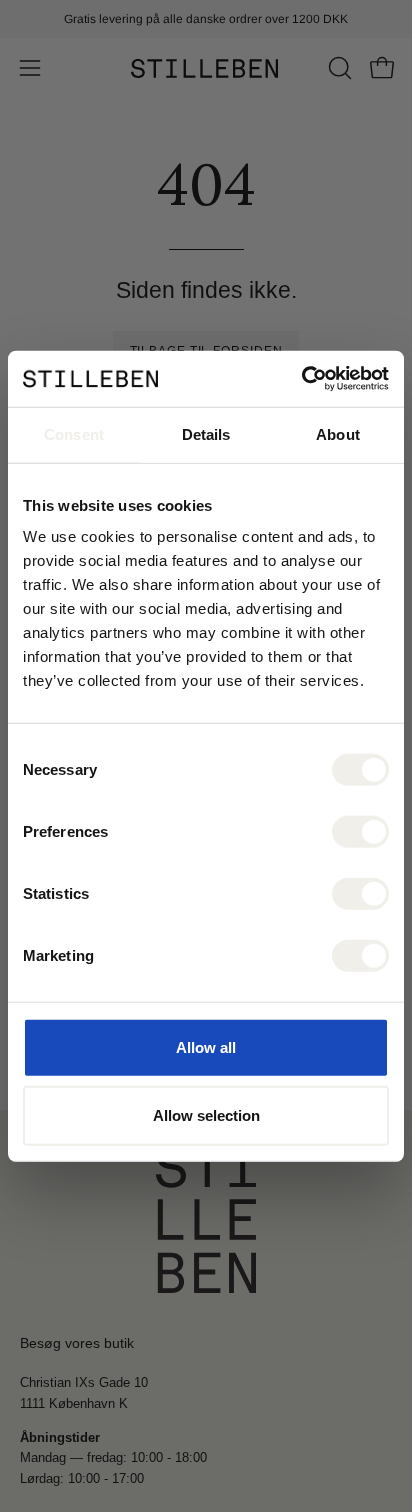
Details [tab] (206, 433)
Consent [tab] (74, 433)
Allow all (206, 1047)
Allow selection (206, 1114)
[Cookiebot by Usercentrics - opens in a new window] (301, 379)
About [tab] (338, 433)
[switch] (360, 832)
